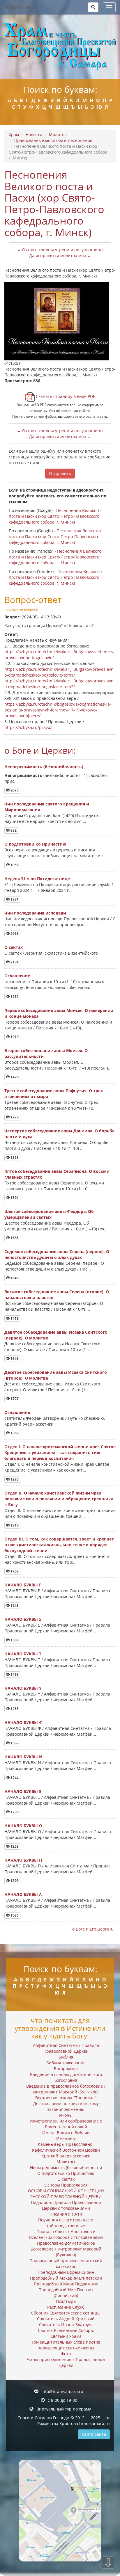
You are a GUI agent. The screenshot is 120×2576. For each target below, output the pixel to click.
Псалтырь (66, 2301)
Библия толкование (66, 2063)
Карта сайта (94, 2434)
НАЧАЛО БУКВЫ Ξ (23, 1791)
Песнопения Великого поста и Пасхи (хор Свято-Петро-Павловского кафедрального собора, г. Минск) (55, 516)
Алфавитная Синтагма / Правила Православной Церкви (66, 2048)
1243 (14, 1605)
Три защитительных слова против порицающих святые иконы (66, 2345)
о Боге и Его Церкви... (94, 1929)
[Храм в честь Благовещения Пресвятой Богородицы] (60, 47)
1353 (14, 997)
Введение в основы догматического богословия (66, 2077)
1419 (14, 1318)
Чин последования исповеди (35, 913)
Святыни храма (66, 2336)
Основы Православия (66, 2185)
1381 (14, 899)
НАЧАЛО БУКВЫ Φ (23, 1722)
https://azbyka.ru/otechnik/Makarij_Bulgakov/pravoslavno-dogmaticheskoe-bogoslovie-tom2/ (59, 684)
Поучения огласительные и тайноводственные (66, 2223)
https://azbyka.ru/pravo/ (28, 727)
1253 (14, 1846)
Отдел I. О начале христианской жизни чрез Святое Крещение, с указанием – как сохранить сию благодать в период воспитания (60, 1452)
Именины (66, 2138)
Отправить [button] (60, 473)
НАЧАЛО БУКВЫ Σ (23, 1619)
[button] (93, 7)
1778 (14, 1117)
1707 (14, 1399)
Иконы (66, 2115)
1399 (14, 1881)
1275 (14, 1479)
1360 (14, 1433)
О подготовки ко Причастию (35, 844)
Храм (14, 135)
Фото (66, 2354)
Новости (34, 135)
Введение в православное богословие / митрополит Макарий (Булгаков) (66, 2089)
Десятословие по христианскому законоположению (66, 2106)
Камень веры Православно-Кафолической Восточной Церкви (66, 2147)
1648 (14, 1359)
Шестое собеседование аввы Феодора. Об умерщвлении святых (49, 1214)
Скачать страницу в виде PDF (65, 396)
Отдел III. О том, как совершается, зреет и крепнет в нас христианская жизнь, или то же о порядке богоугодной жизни (59, 1545)
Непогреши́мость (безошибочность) (44, 767)
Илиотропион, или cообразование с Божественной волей (66, 2124)
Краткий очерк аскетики (66, 2156)
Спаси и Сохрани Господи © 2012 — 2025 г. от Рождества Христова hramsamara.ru (64, 2421)
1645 (14, 1278)
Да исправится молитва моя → (60, 256)
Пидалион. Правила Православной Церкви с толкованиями (66, 2205)
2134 (14, 962)
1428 (14, 1077)
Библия (66, 2057)
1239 (14, 1812)
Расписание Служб (66, 2307)
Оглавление (17, 976)
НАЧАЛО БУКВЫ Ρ (23, 1585)
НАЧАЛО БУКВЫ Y (23, 1688)
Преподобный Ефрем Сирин (66, 2272)
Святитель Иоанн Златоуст (66, 2325)
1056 (14, 865)
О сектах (14, 947)
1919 (14, 1037)
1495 (14, 1674)
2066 (14, 934)
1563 (14, 1743)
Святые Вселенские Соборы (66, 2330)
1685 (14, 1238)
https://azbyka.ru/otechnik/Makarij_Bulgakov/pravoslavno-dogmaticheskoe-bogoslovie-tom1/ (59, 672)
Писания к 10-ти (66, 2214)
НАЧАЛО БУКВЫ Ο (23, 1826)
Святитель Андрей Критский (66, 2319)
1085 (14, 1915)
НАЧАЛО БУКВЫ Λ (23, 1894)
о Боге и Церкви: (40, 750)
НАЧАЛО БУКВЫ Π (23, 1860)
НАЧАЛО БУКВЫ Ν (23, 1757)
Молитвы (58, 135)
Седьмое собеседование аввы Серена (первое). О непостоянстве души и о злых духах (57, 1254)
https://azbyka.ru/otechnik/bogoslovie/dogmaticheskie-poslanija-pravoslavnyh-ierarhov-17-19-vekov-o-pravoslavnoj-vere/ (58, 710)
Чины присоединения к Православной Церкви (66, 2362)
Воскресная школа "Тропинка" (66, 2098)
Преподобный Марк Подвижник (66, 2284)
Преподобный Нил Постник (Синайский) (66, 2293)
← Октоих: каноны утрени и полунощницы (60, 250)
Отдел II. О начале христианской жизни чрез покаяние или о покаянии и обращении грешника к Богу (59, 1499)
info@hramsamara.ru (62, 2391)
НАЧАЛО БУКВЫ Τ (23, 1654)
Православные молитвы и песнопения (53, 140)
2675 (14, 790)
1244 (14, 1778)
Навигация (18, 7)
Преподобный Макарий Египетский (66, 2278)
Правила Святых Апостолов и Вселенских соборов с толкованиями (66, 2234)
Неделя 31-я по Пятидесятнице (37, 879)
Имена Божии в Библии (66, 2133)
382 (13, 830)
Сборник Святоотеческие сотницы (66, 2313)
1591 (14, 1198)
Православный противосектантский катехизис (66, 2263)
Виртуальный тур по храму (64, 2409)
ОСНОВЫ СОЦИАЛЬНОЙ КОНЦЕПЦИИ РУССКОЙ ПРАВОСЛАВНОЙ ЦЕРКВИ (66, 2194)
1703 (14, 1571)
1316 (14, 1525)
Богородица (66, 2069)
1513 (14, 1158)
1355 (14, 1709)
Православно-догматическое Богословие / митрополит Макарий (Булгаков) (66, 2249)
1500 (14, 1640)
